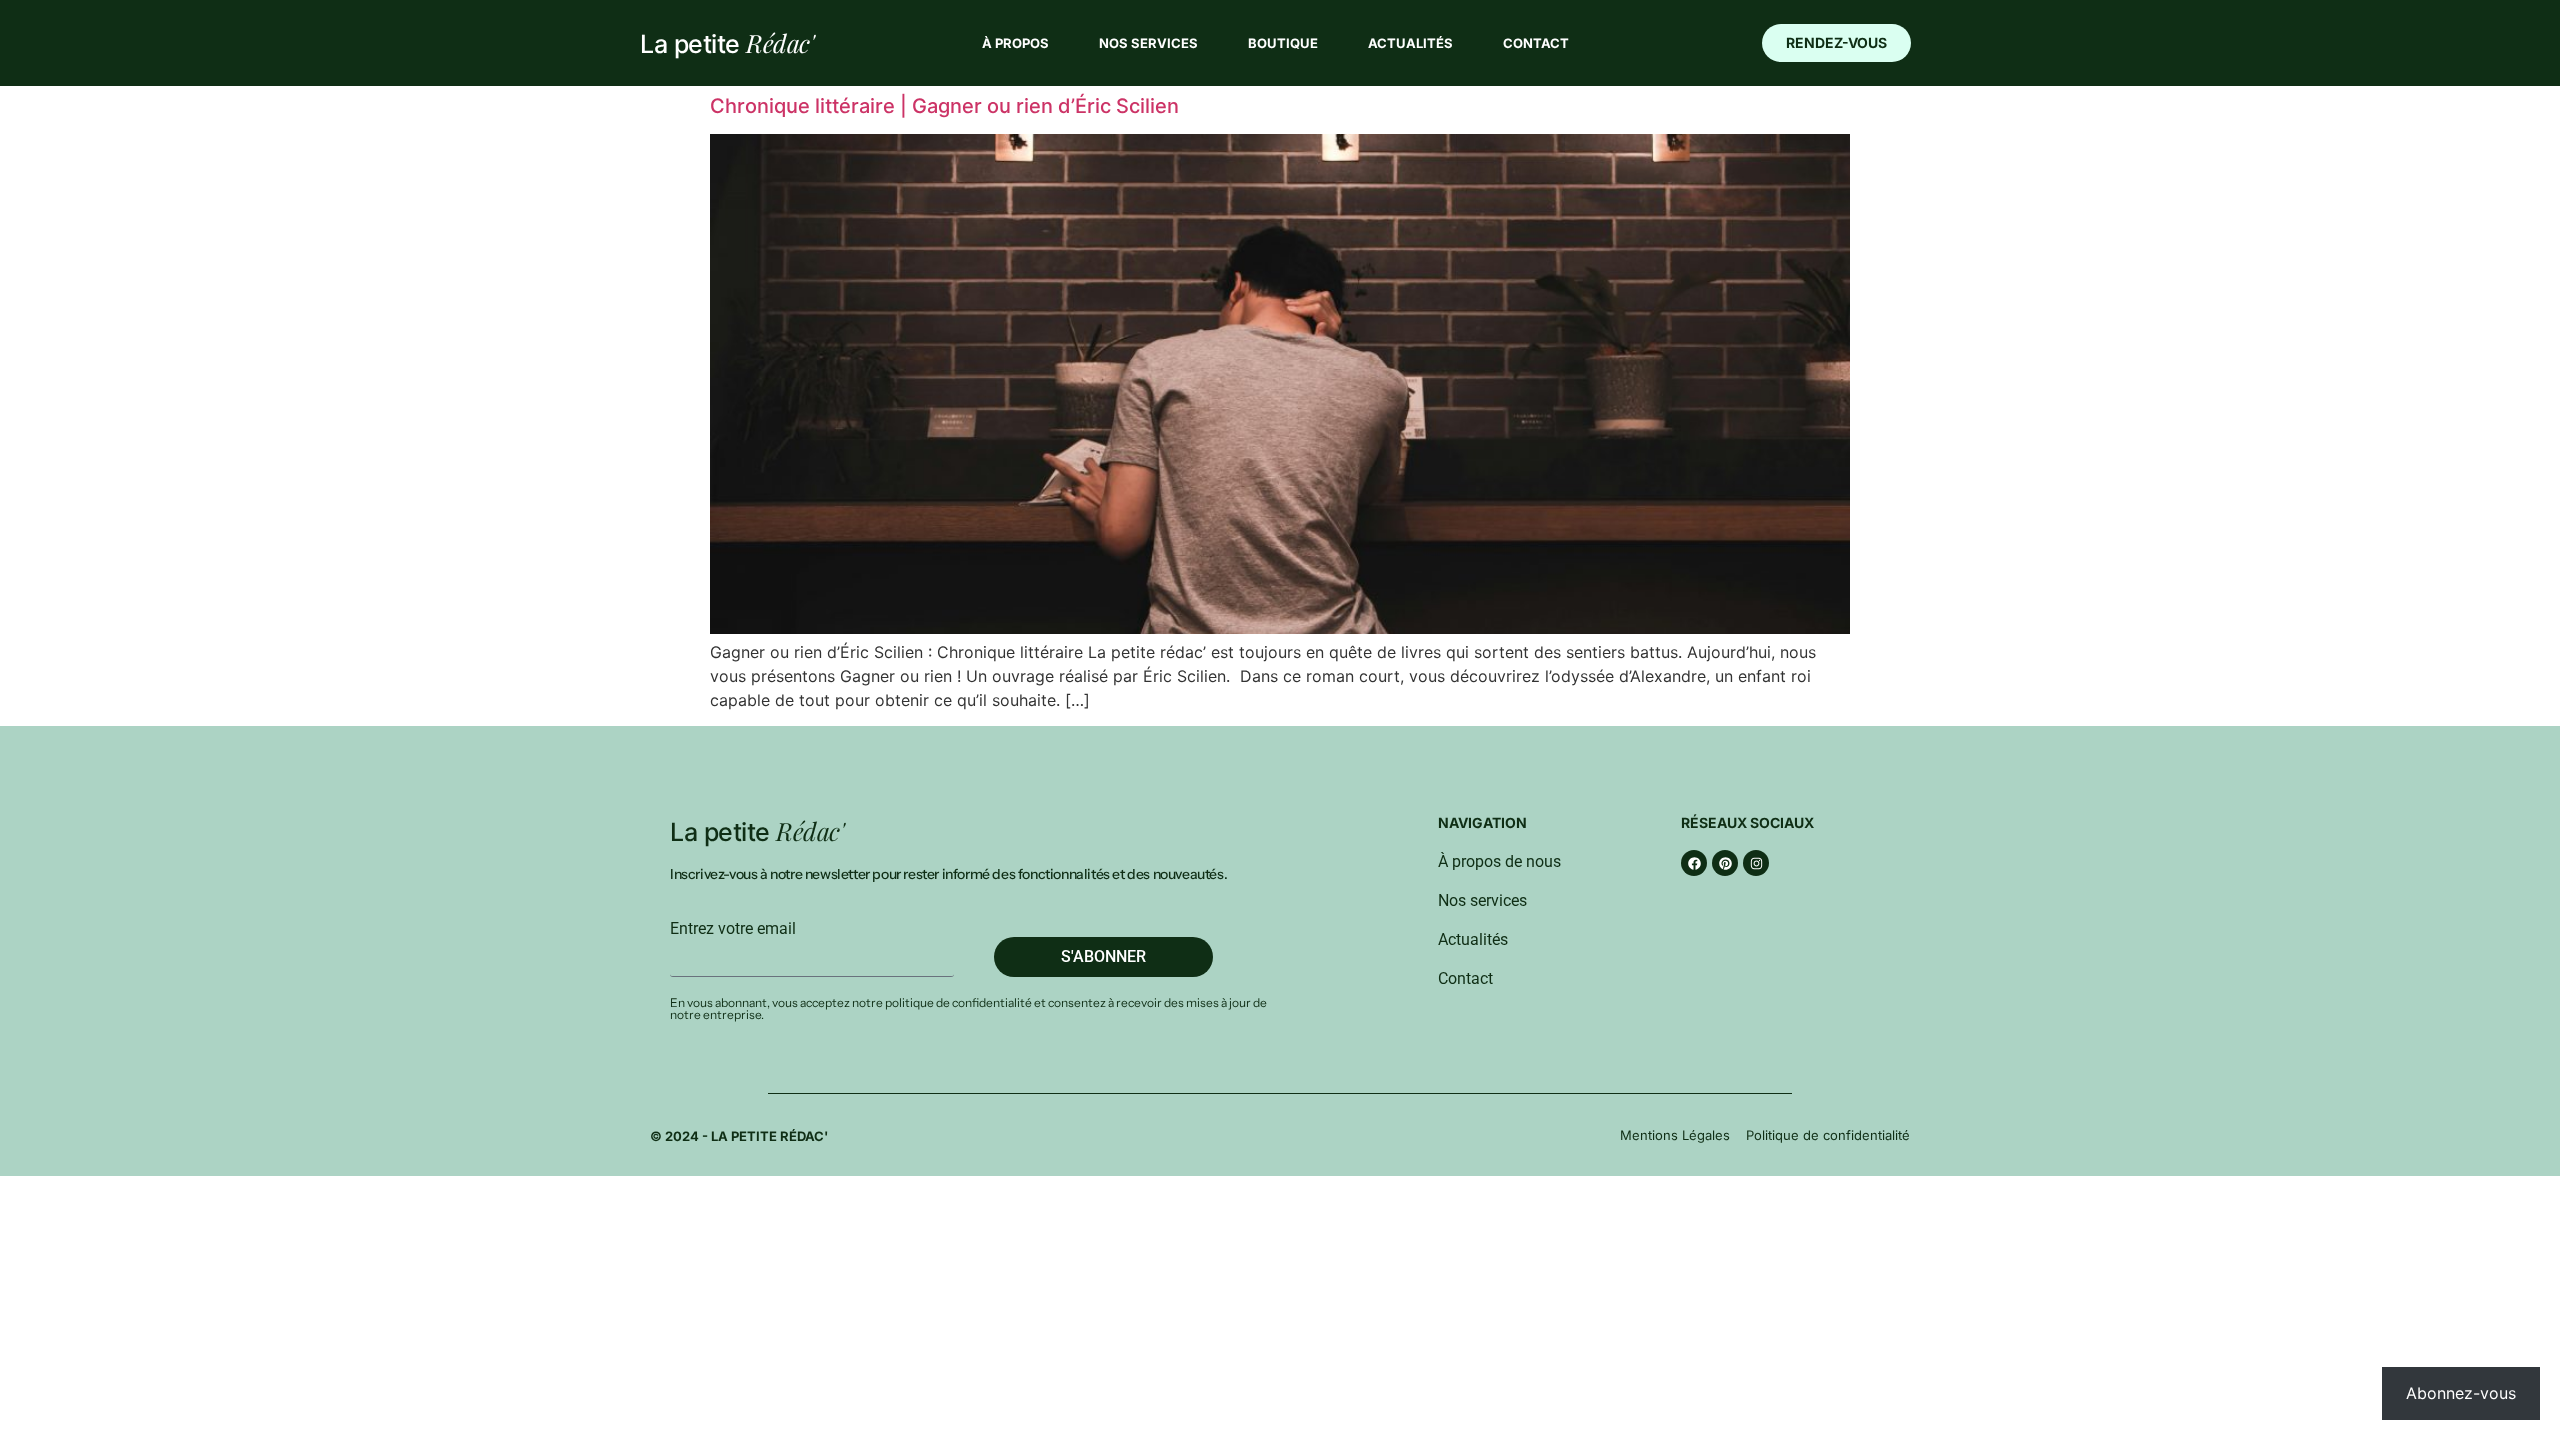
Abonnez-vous (2461, 1393)
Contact (1536, 43)
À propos (1015, 43)
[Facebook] (1694, 863)
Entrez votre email (733, 929)
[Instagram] (1756, 863)
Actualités (1410, 43)
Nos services (1148, 43)
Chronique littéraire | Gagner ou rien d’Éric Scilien (944, 106)
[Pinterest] (1725, 863)
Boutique (1283, 43)
